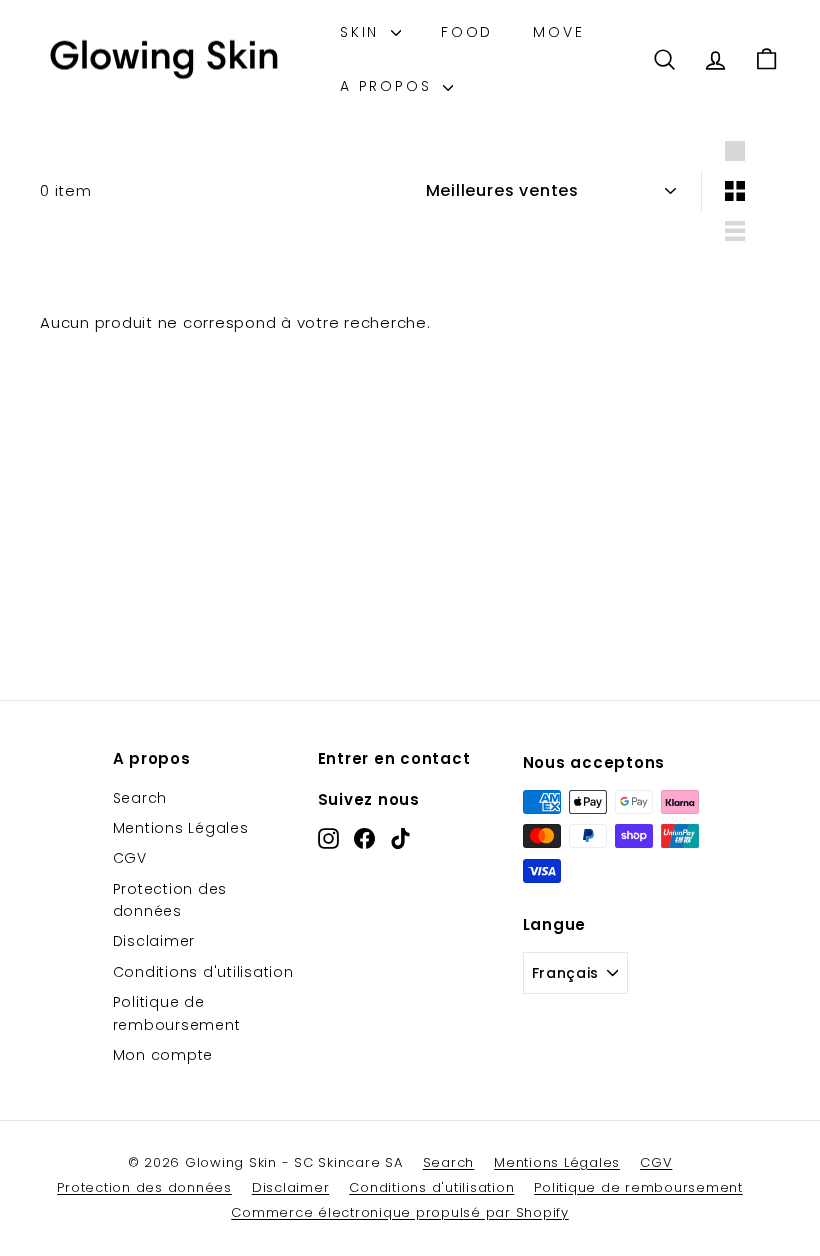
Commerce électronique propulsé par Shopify (400, 1212)
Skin (363, 32)
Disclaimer (154, 941)
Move (558, 32)
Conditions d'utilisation (203, 972)
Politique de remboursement (177, 1013)
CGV (130, 858)
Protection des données (170, 900)
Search (140, 798)
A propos (389, 86)
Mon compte (163, 1055)
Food (467, 32)
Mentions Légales (181, 828)
